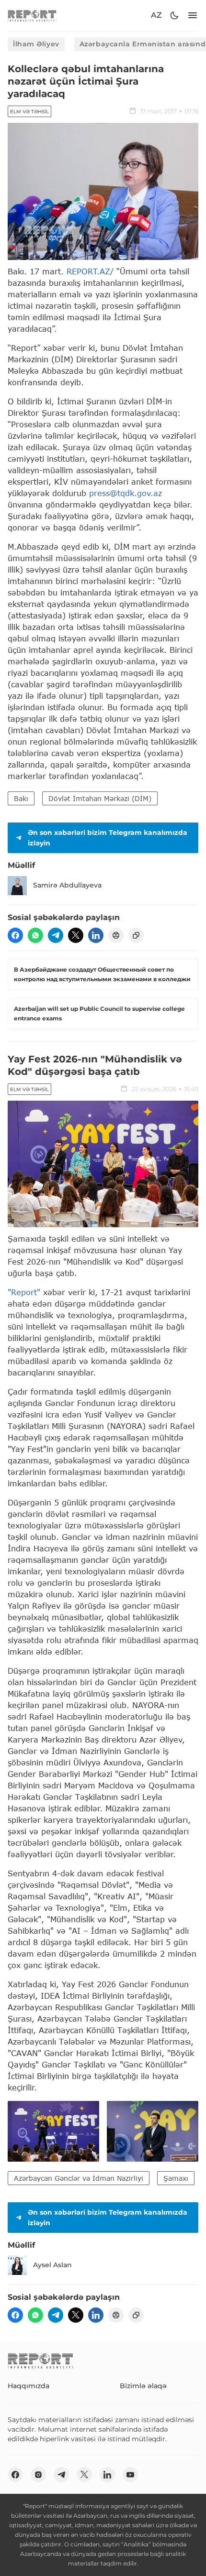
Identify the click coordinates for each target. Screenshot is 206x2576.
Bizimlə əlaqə (143, 2386)
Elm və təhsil (29, 112)
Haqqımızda (29, 2386)
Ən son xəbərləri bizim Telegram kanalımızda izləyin (108, 838)
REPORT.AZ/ (90, 271)
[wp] (35, 935)
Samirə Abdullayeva (67, 885)
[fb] (15, 935)
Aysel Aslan (52, 2265)
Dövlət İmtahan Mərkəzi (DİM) (100, 798)
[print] (116, 935)
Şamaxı (176, 2178)
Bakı (21, 798)
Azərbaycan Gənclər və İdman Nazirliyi (79, 2178)
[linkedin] (96, 935)
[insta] (38, 2475)
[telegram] (56, 935)
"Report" (24, 1292)
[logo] (32, 16)
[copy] (136, 935)
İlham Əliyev (36, 44)
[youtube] (130, 2475)
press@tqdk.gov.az (126, 493)
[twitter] (76, 935)
